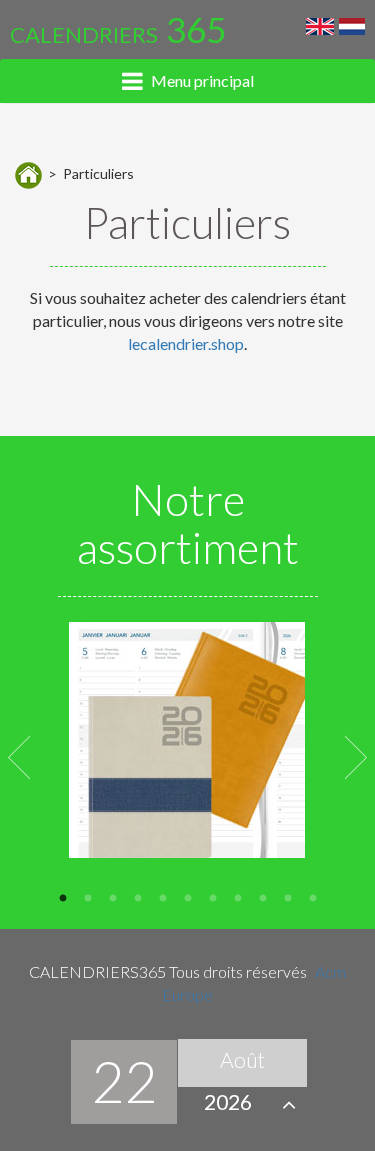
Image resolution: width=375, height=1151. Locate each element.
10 (287, 896)
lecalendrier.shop (186, 343)
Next (356, 755)
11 (312, 896)
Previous (18, 755)
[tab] (187, 81)
